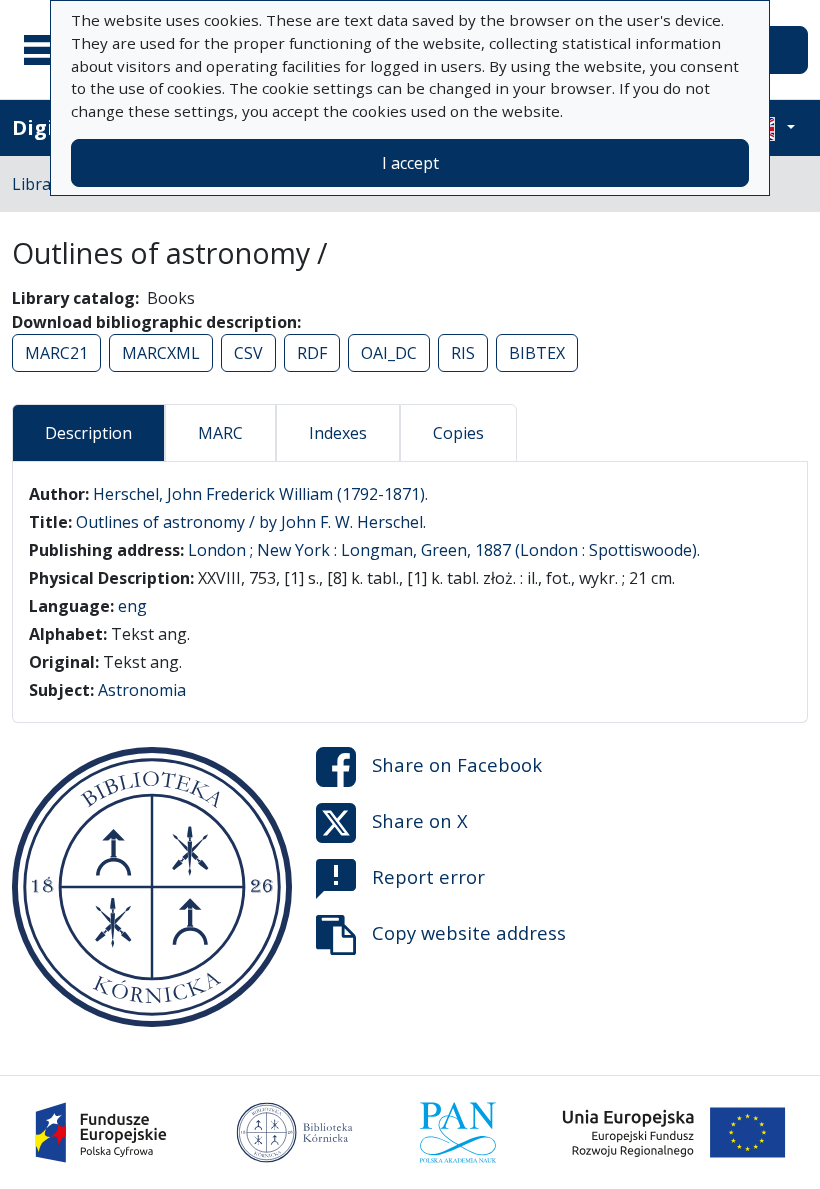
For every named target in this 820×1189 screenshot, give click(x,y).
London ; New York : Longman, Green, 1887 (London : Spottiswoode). (444, 550)
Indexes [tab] (338, 433)
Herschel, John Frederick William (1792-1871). (260, 494)
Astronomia (142, 690)
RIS (463, 353)
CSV (248, 353)
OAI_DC (389, 353)
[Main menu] (49, 50)
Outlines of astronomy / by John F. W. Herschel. (251, 522)
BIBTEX (537, 353)
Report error (428, 876)
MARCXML (161, 353)
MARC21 (56, 353)
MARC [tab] (220, 433)
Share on (457, 764)
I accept (410, 163)
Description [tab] (88, 433)
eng (132, 606)
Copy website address (469, 932)
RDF (312, 353)
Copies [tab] (458, 433)
